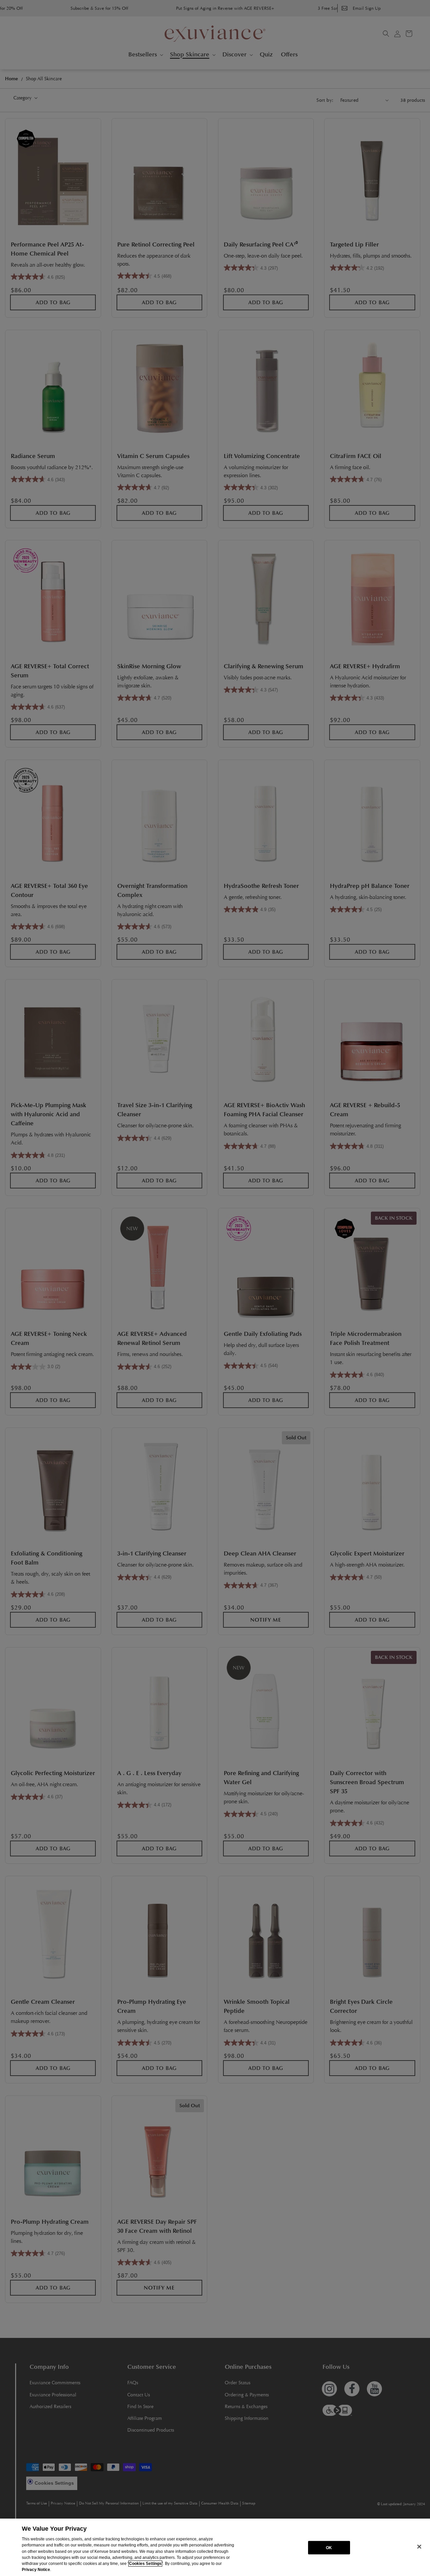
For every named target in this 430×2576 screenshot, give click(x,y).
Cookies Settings (145, 2564)
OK (329, 2547)
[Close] (419, 2547)
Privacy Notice (36, 2570)
